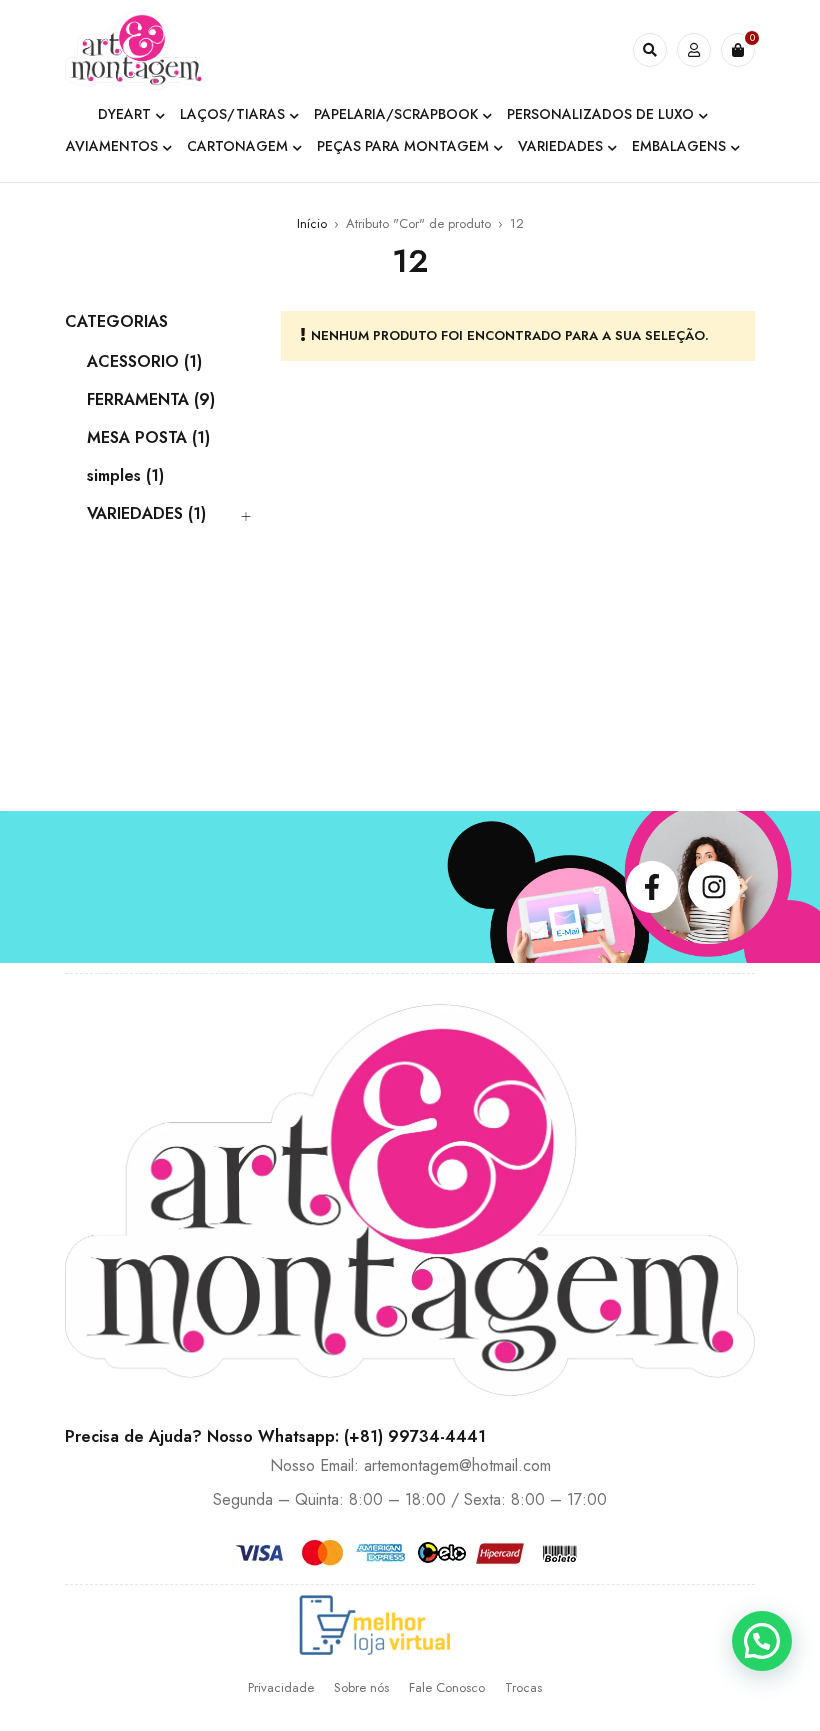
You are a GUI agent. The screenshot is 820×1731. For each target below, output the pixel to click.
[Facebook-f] (652, 887)
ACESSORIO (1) (144, 362)
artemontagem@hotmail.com (457, 1465)
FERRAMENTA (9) (151, 400)
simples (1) (125, 476)
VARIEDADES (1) (146, 514)
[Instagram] (714, 887)
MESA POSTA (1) (148, 438)
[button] (762, 1641)
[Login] (694, 50)
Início (312, 223)
